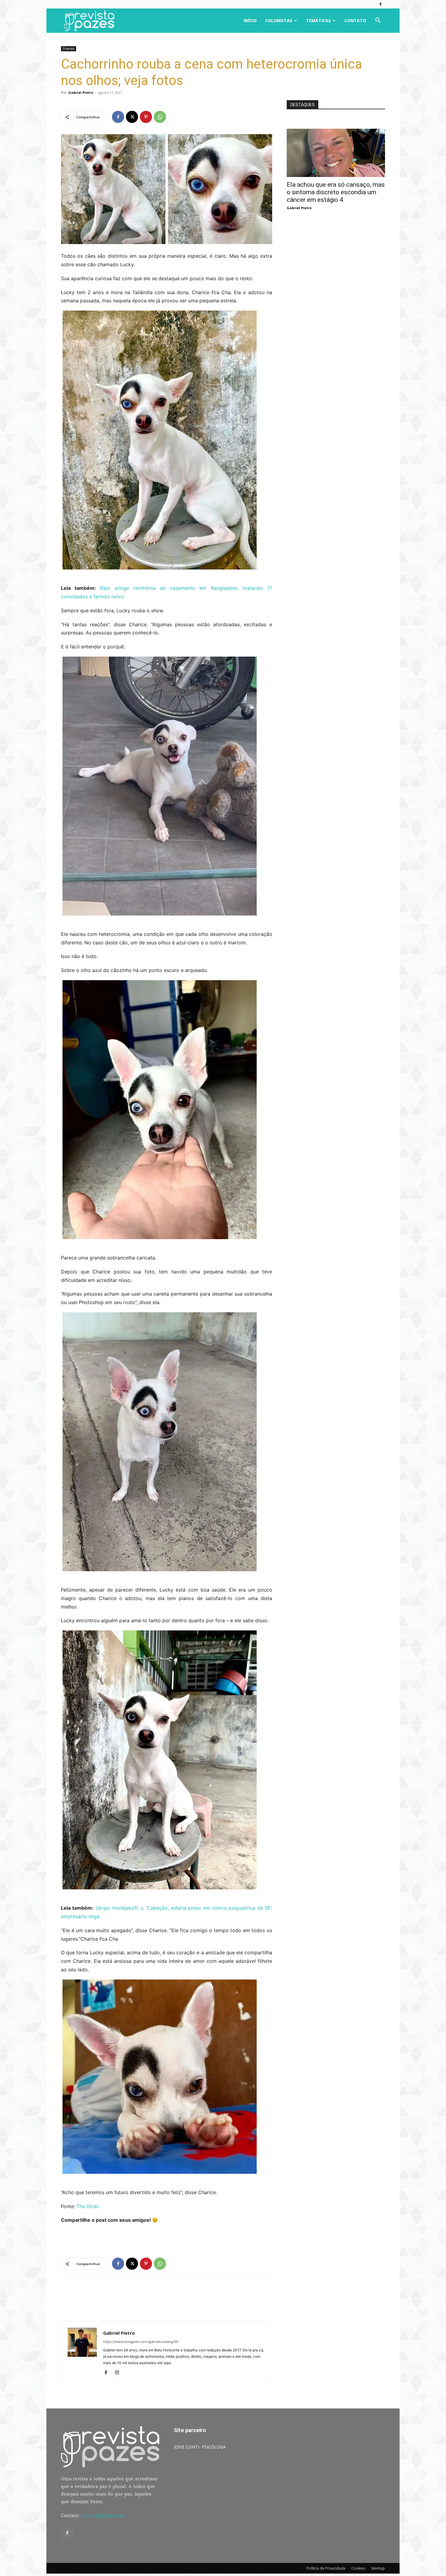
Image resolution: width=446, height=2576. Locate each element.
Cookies (358, 2568)
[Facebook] (380, 4)
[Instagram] (119, 2373)
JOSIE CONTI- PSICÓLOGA (200, 2447)
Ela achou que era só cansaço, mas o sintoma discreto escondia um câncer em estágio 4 (336, 192)
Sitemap (378, 2568)
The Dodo (88, 2206)
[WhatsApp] (160, 117)
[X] (132, 117)
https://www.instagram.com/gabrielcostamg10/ (141, 2342)
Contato (355, 20)
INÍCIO (250, 20)
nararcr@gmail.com (103, 2515)
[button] (378, 21)
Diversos (69, 49)
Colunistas (279, 20)
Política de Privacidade (326, 2568)
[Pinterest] (146, 117)
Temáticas (318, 20)
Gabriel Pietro (81, 92)
